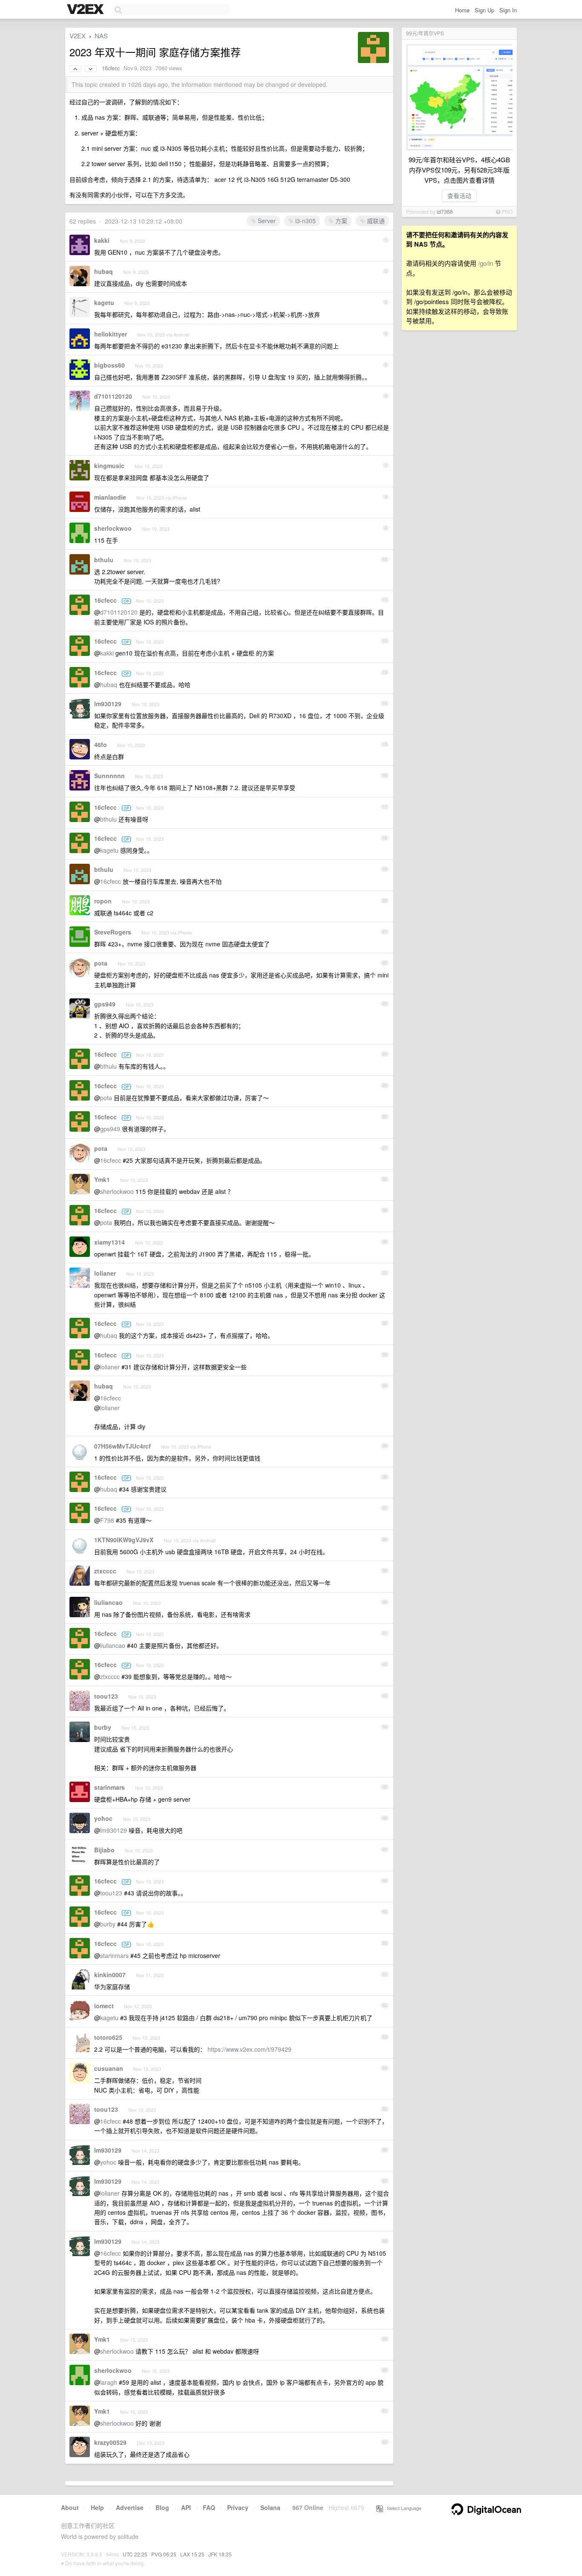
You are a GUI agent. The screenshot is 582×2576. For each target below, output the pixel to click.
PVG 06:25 (164, 2554)
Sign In (508, 10)
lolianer (105, 1273)
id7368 (445, 211)
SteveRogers (113, 932)
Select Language (402, 2508)
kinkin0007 (110, 1975)
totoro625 (108, 2037)
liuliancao (108, 1602)
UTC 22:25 (135, 2554)
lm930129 (108, 704)
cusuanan (109, 2068)
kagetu (104, 302)
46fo (101, 745)
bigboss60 (109, 365)
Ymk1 (102, 1179)
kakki (102, 240)
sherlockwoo (113, 528)
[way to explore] (86, 10)
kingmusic (109, 466)
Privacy (238, 2507)
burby (103, 1727)
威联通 (375, 221)
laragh (109, 2382)
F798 (107, 1520)
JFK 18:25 (220, 2554)
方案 (340, 221)
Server (266, 221)
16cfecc (111, 68)
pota (101, 963)
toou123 (106, 1696)
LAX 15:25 (192, 2554)
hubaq (104, 271)
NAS (101, 36)
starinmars (109, 1787)
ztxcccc (105, 1571)
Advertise (130, 2507)
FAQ (209, 2507)
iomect (104, 2006)
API (186, 2507)
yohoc (103, 1818)
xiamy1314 (109, 1242)
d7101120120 (113, 396)
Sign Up (484, 10)
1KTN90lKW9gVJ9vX (124, 1540)
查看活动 (459, 195)
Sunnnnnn (109, 776)
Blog (162, 2507)
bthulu (104, 560)
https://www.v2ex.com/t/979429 (249, 2049)
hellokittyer (111, 334)
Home (462, 10)
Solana (270, 2507)
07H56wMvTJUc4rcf (122, 1446)
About (70, 2507)
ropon (103, 901)
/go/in (485, 263)
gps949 (105, 1004)
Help (97, 2507)
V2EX (78, 36)
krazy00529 (110, 2442)
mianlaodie (110, 497)
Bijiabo (104, 1850)
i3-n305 (305, 221)
